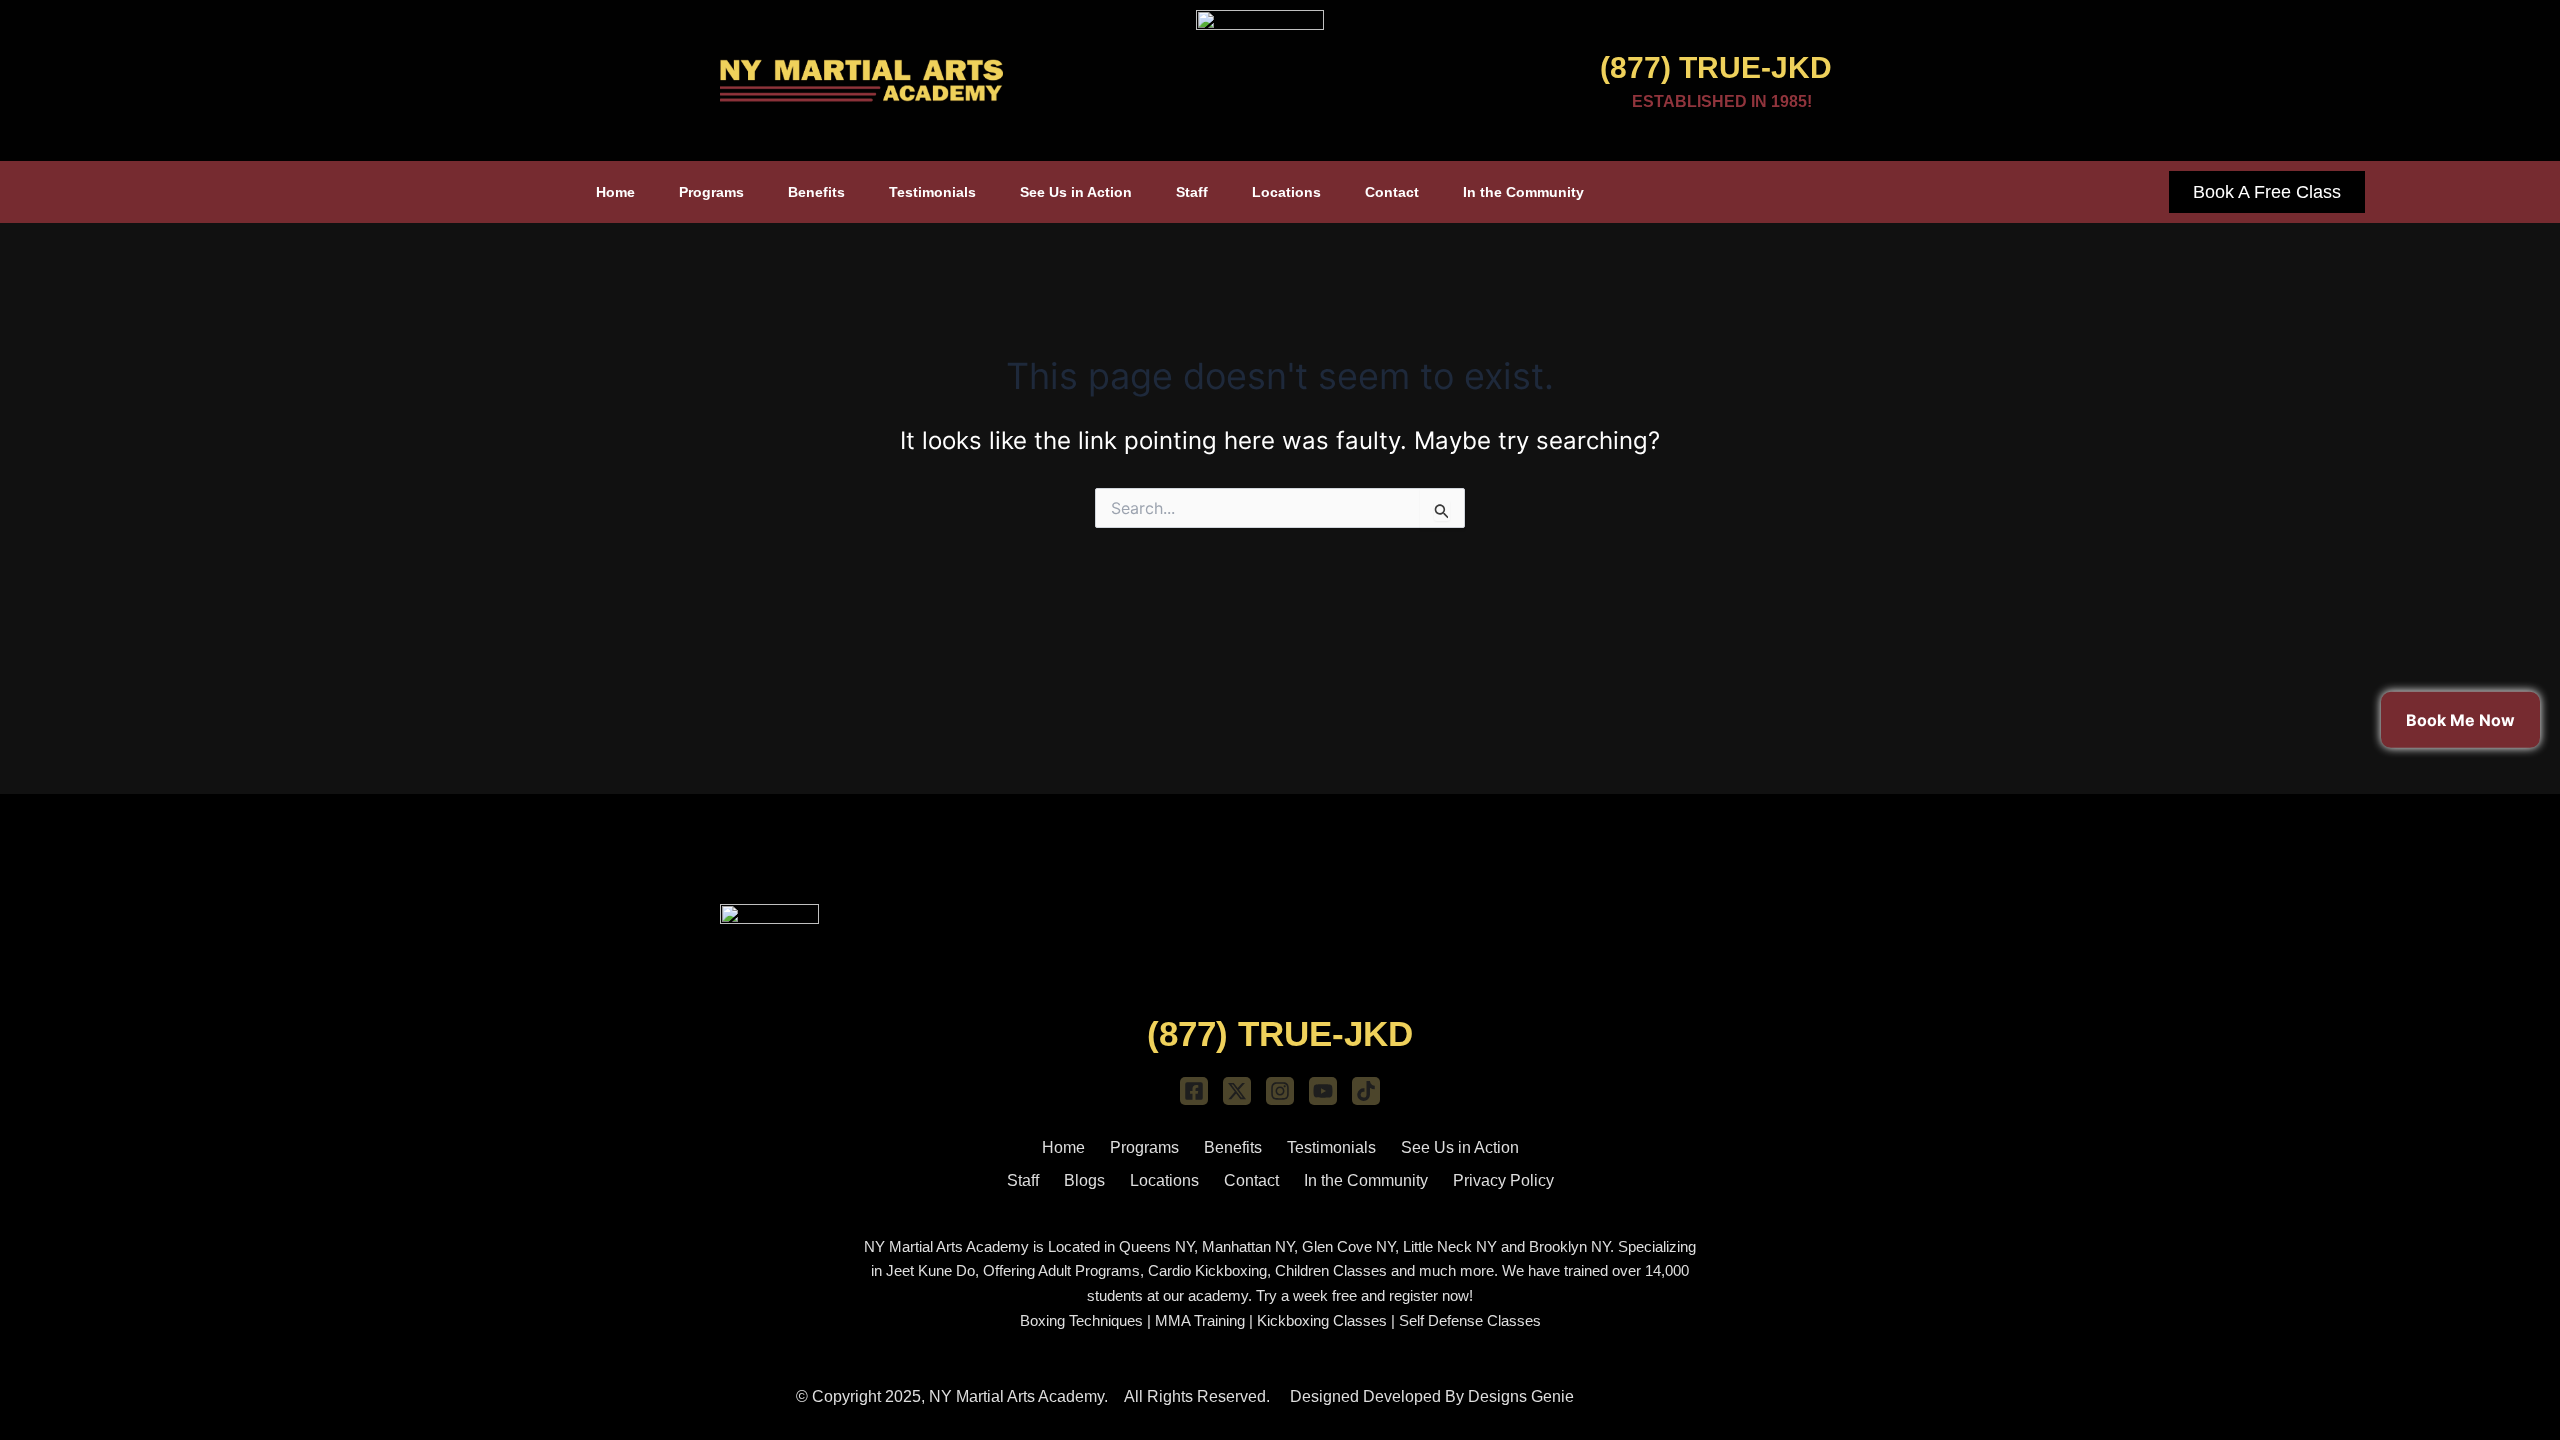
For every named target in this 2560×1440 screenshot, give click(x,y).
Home (615, 192)
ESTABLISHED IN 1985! (1722, 101)
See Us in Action (1076, 192)
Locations (1286, 192)
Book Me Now (2460, 720)
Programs (711, 192)
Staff (1192, 192)
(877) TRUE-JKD (1716, 67)
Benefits (816, 192)
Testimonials (932, 192)
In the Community (1523, 192)
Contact (1392, 192)
